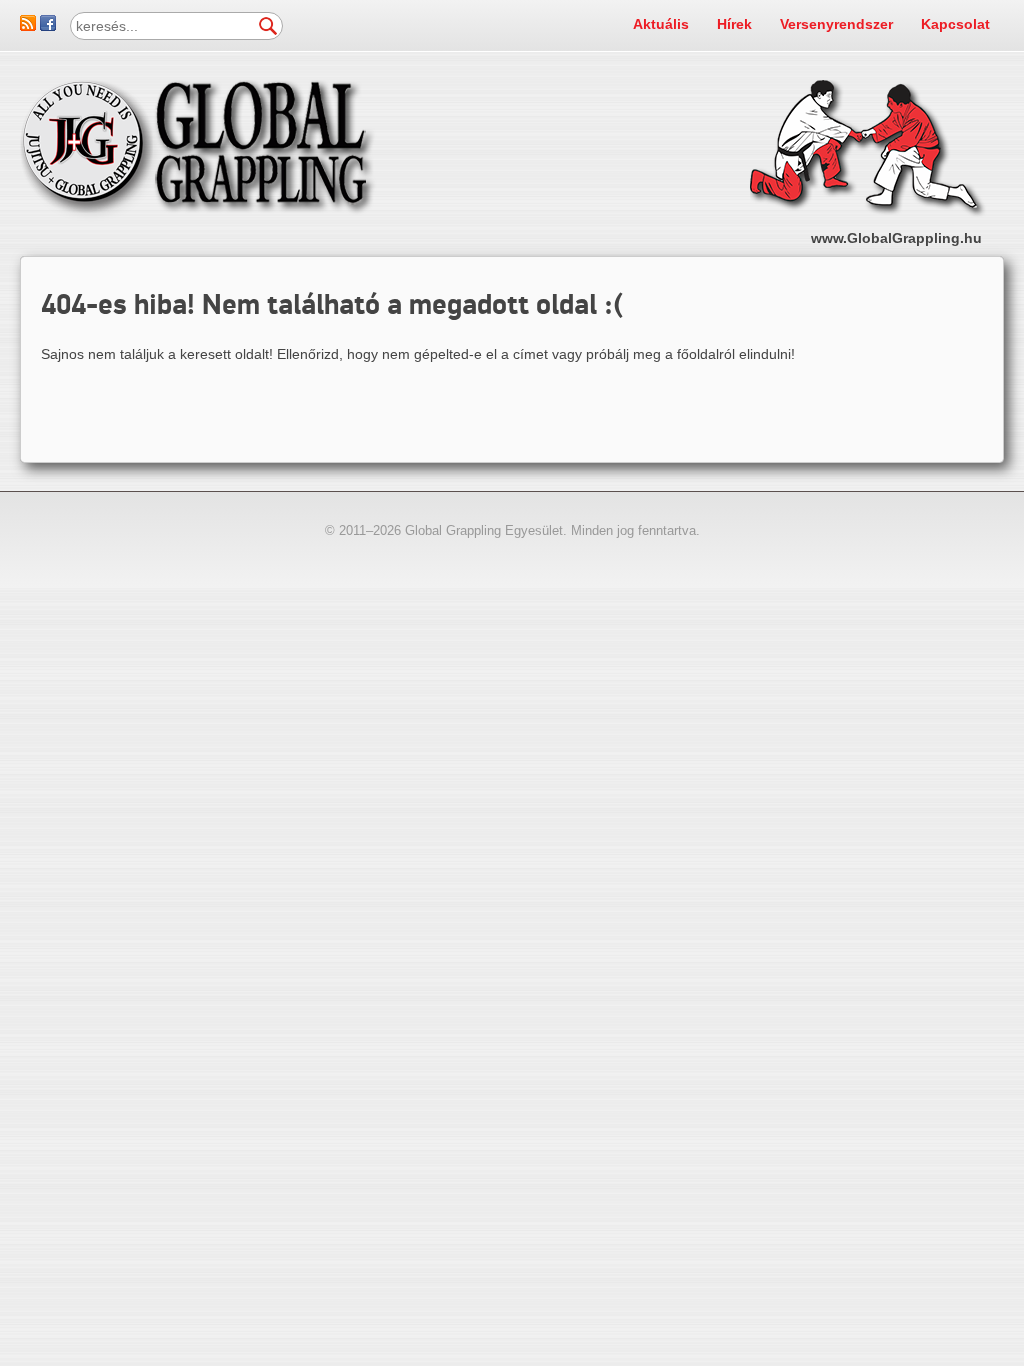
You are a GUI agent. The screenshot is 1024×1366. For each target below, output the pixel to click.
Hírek (734, 24)
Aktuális (661, 24)
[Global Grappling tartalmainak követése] (28, 26)
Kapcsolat (955, 24)
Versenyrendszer (836, 24)
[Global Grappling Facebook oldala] (48, 26)
